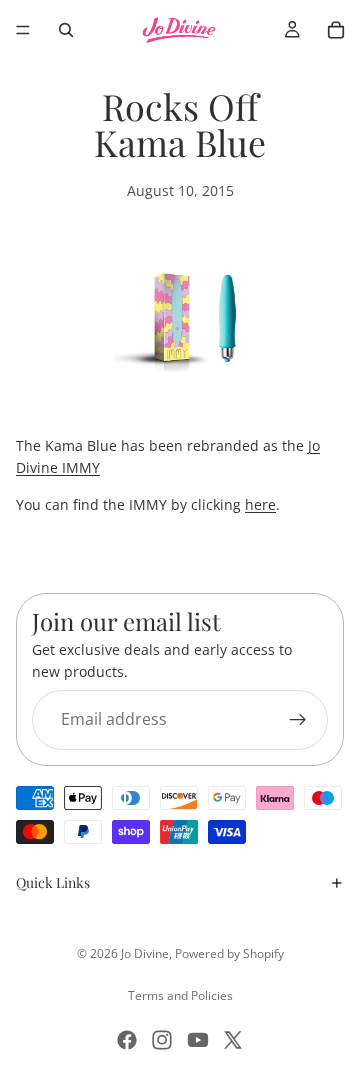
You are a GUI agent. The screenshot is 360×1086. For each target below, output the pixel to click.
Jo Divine (145, 953)
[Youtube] (198, 1040)
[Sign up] (298, 720)
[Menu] (23, 30)
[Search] (66, 30)
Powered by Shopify (229, 953)
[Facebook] (127, 1040)
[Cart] (336, 30)
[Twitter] (233, 1040)
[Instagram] (162, 1040)
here (260, 504)
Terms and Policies (180, 995)
